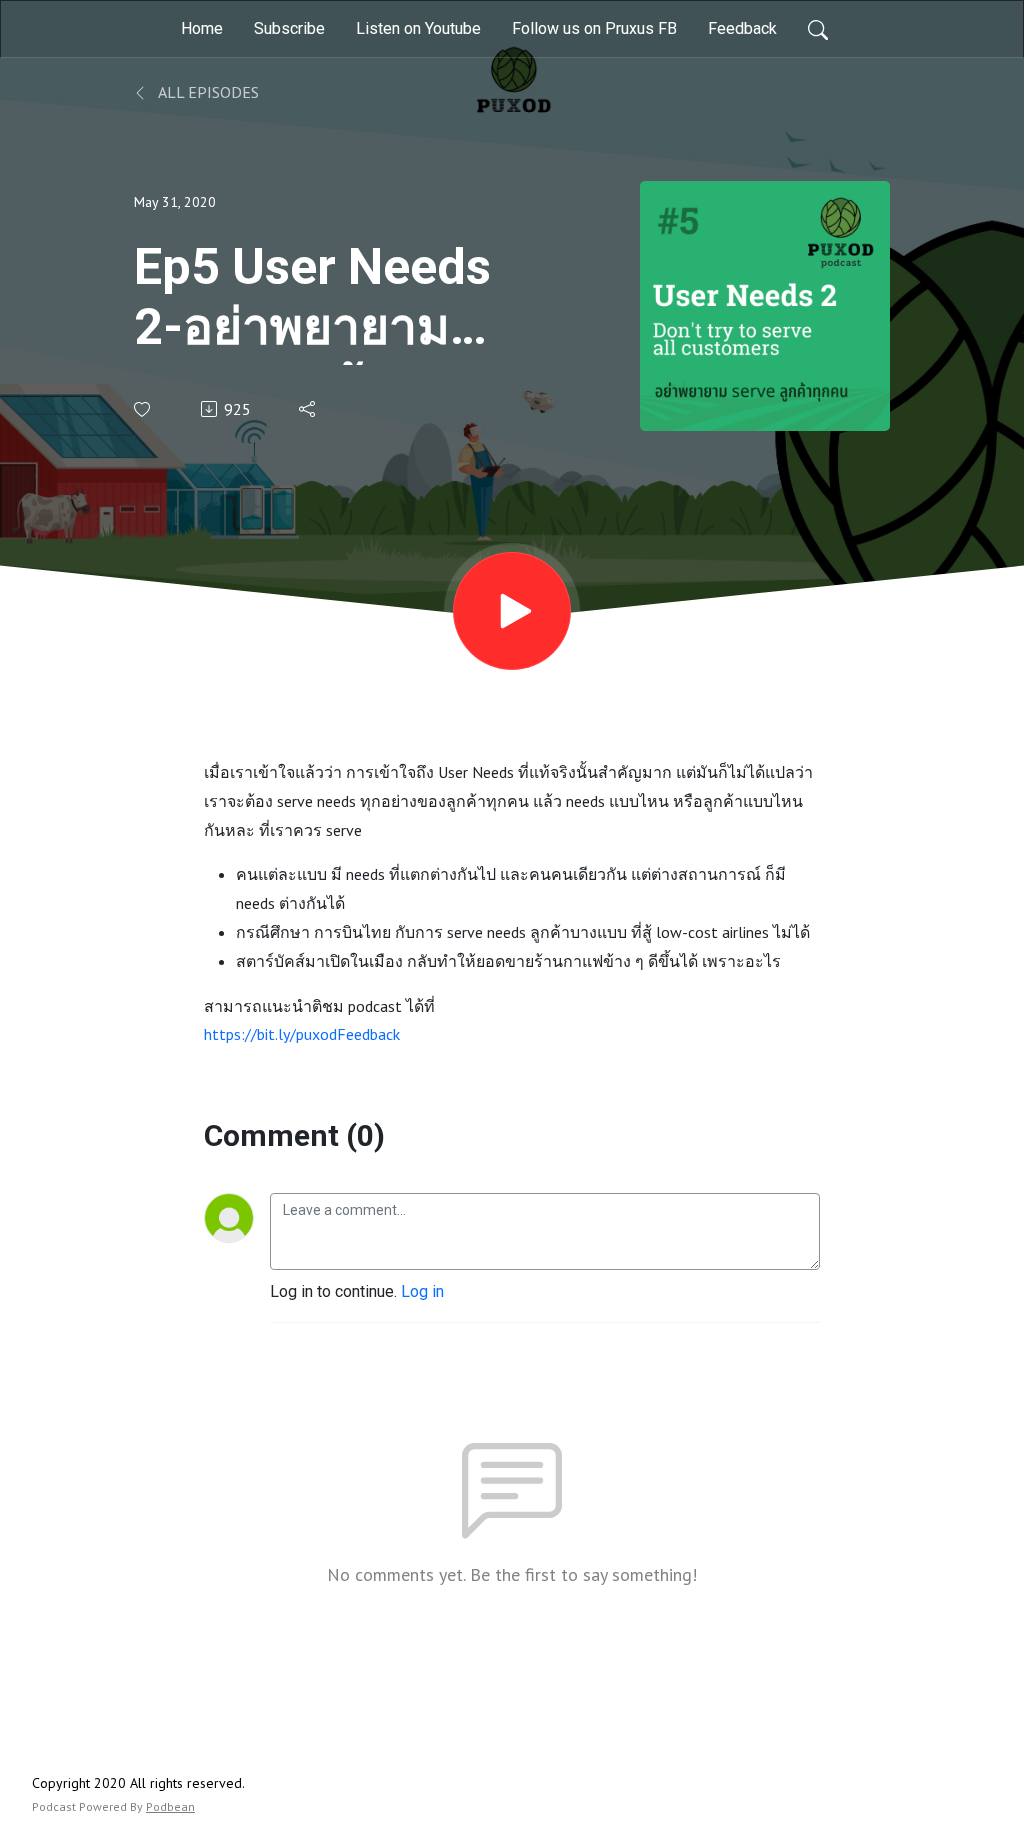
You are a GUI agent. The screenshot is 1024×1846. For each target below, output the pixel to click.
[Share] (308, 409)
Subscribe (289, 28)
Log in (422, 1291)
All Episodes (207, 92)
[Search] (818, 29)
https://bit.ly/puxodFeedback (302, 1034)
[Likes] (143, 409)
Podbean (170, 1806)
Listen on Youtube (418, 28)
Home (202, 28)
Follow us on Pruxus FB (594, 28)
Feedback (742, 28)
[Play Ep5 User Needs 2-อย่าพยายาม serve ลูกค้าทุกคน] (512, 611)
